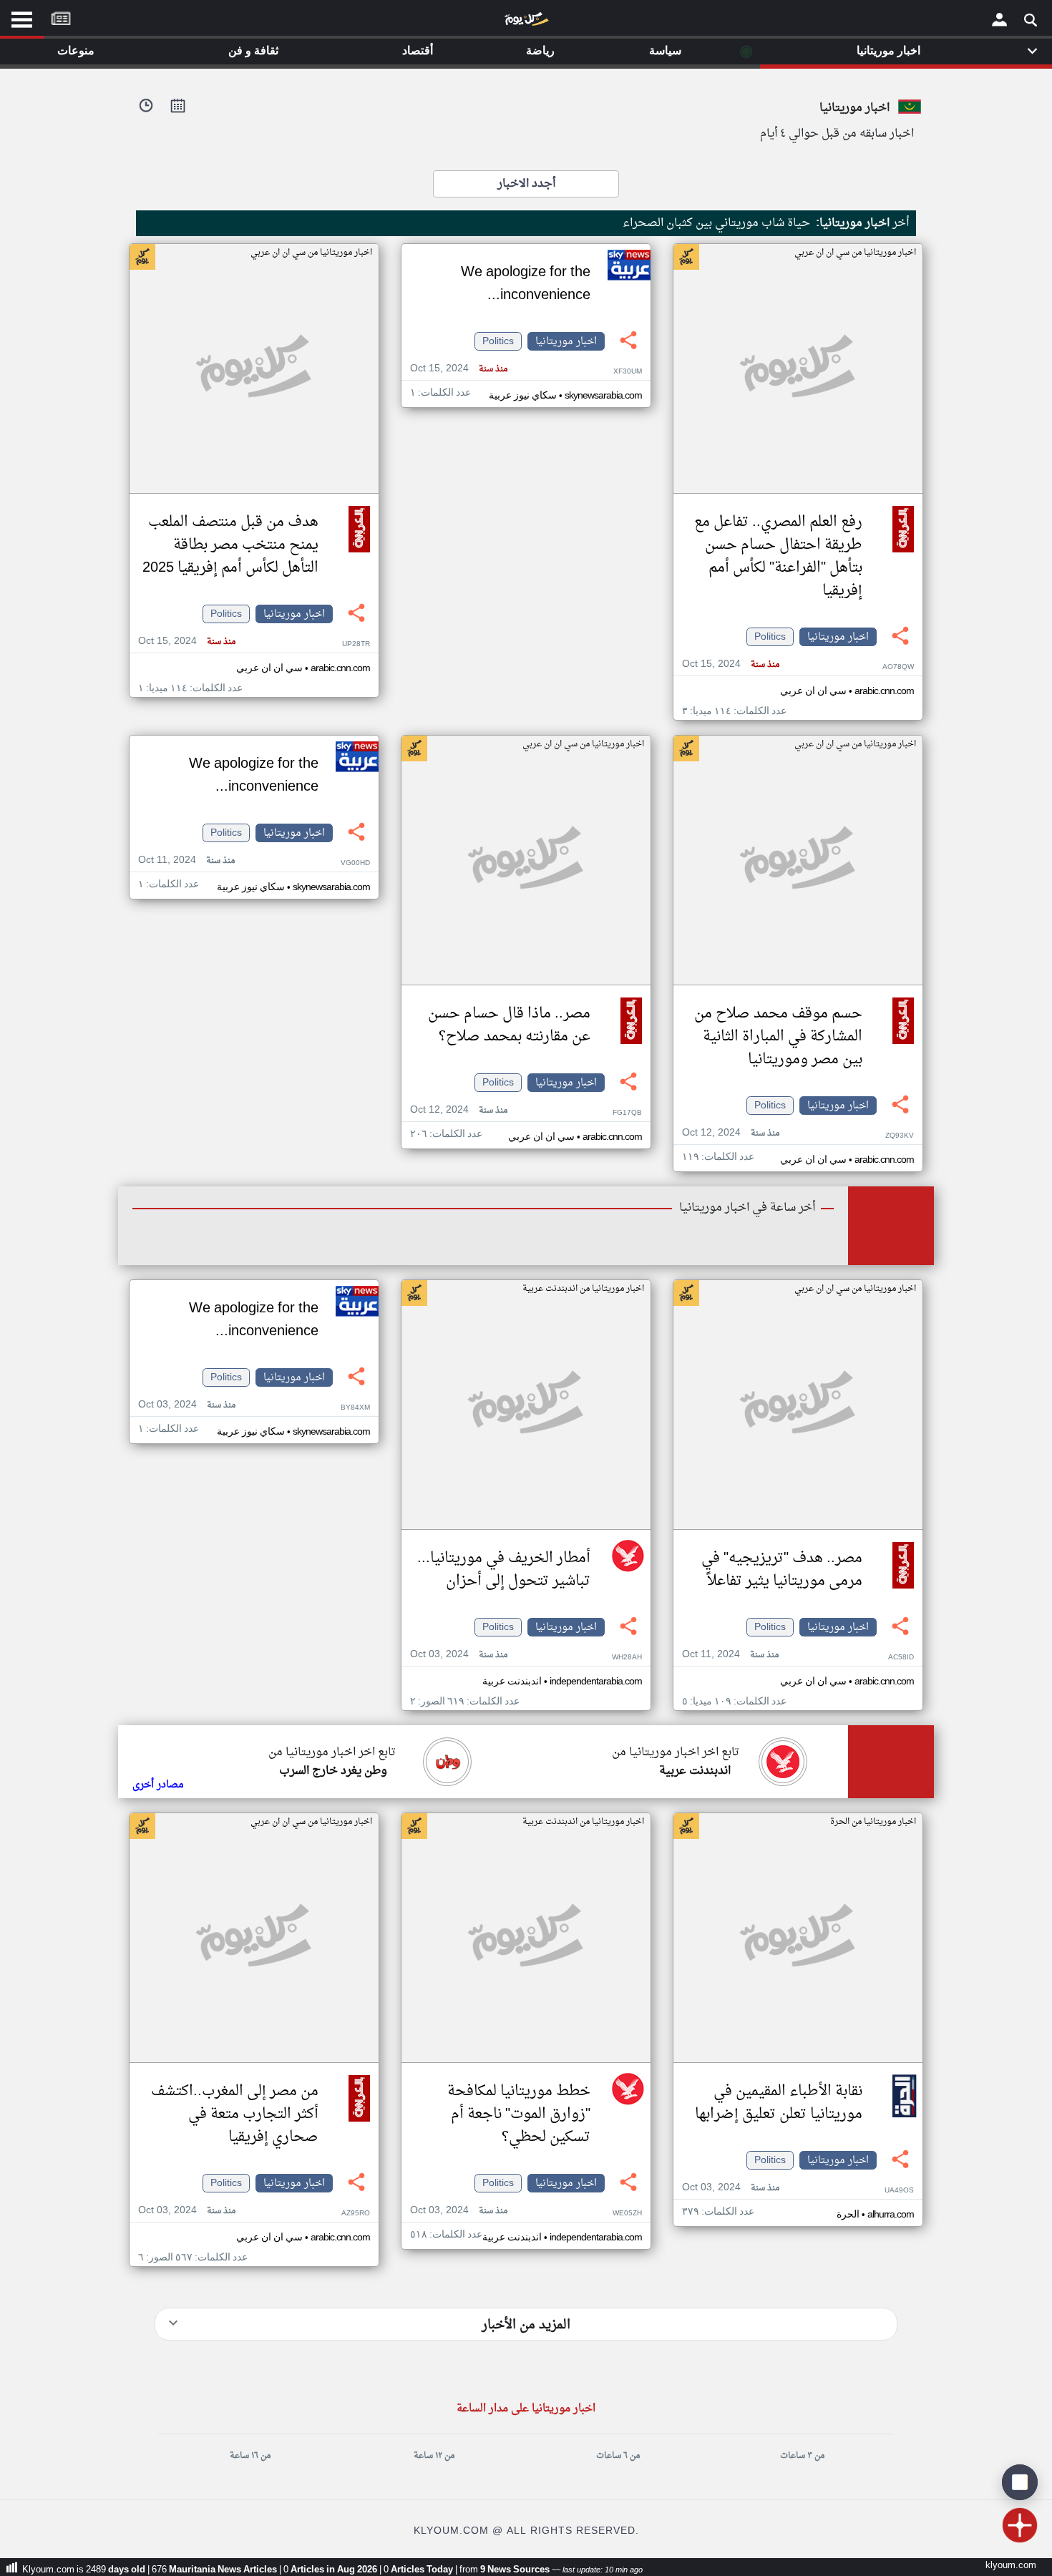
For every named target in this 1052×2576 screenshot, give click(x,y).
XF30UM (628, 372)
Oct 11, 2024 (186, 860)
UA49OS (899, 2191)
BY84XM (355, 1408)
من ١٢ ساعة (434, 2456)
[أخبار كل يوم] (526, 22)
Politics (770, 637)
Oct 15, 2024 (731, 664)
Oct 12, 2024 (731, 1133)
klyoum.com (1011, 2566)
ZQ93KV (900, 1136)
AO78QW (898, 667)
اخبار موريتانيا (838, 637)
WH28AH (627, 1658)
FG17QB (627, 1113)
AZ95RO (356, 2214)
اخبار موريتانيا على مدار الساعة (526, 2409)
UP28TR (356, 644)
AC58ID (901, 1658)
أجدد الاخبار (526, 184)
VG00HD (355, 863)
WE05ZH (627, 2214)
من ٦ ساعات (618, 2456)
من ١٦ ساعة (250, 2456)
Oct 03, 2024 (459, 1655)
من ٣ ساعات (802, 2456)
